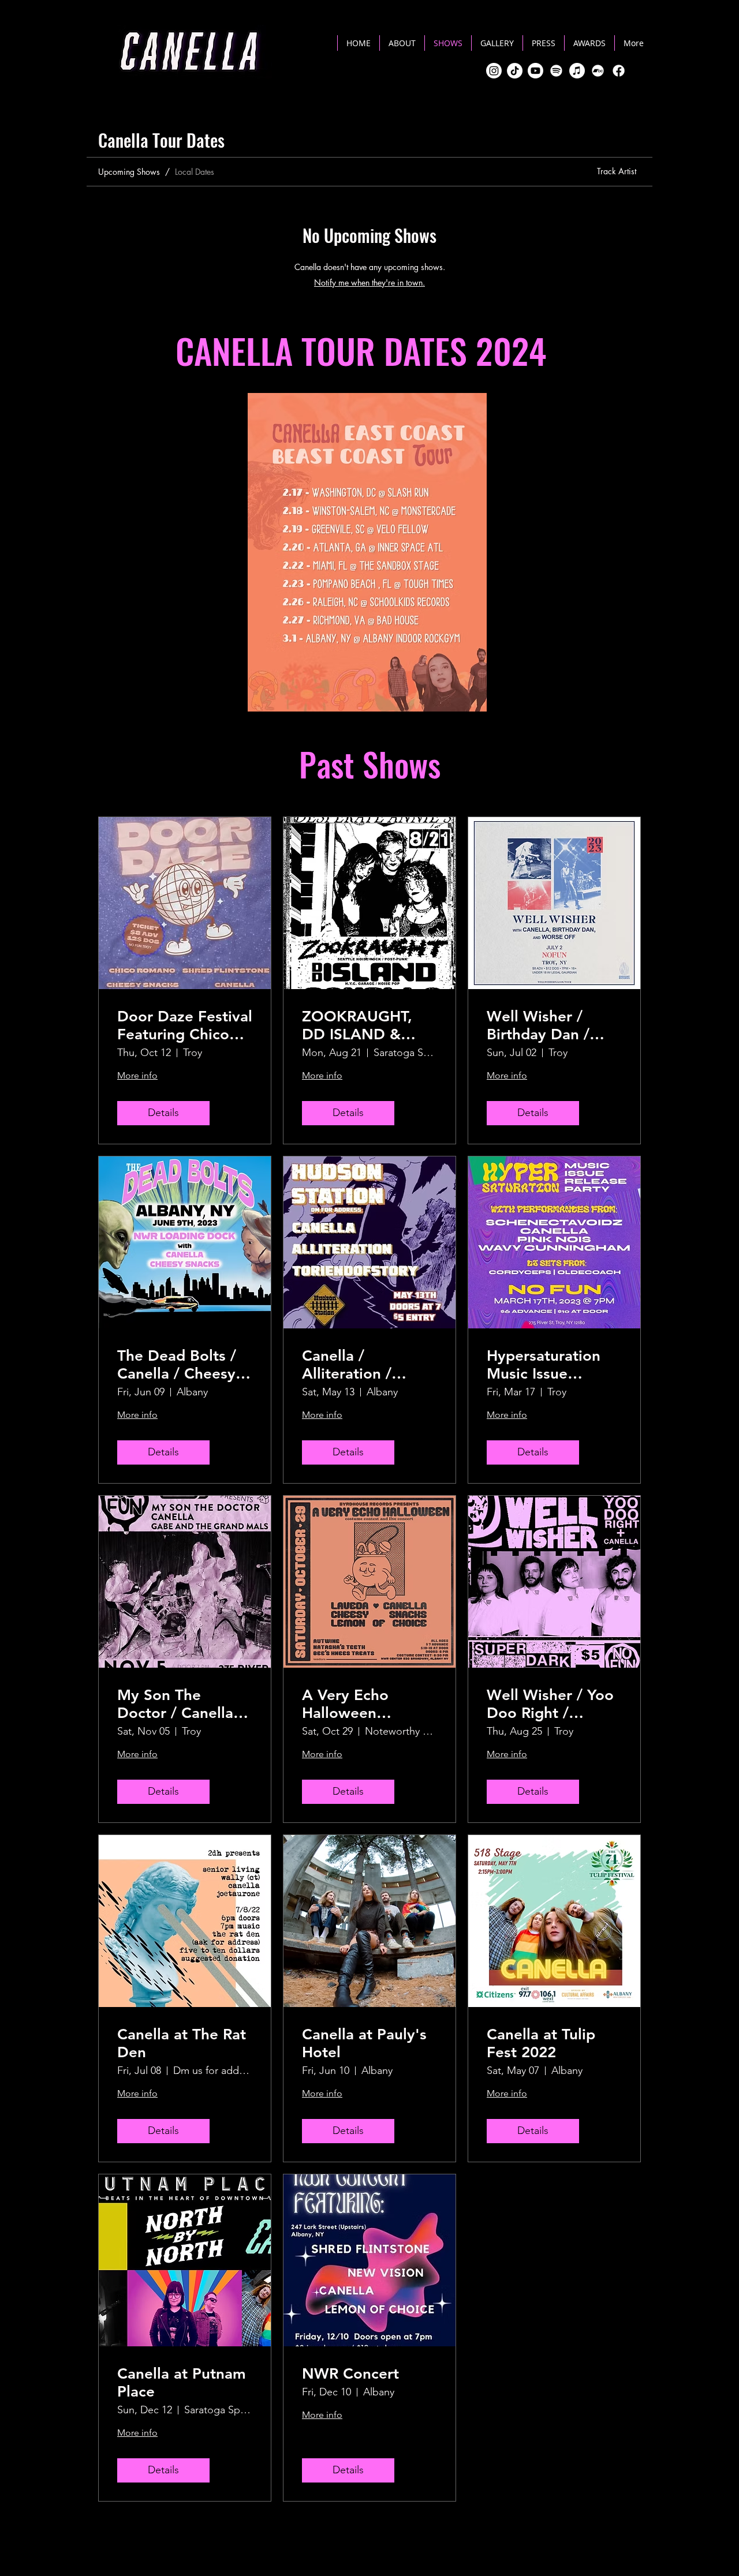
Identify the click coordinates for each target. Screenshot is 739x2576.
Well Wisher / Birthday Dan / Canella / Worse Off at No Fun (543, 1025)
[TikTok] (515, 71)
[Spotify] (556, 71)
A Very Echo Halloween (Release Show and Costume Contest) (368, 1704)
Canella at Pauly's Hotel (364, 2043)
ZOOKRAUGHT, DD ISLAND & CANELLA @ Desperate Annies (365, 1025)
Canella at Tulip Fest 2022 (541, 2043)
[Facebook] (619, 71)
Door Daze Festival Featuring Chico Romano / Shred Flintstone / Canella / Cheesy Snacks (185, 1025)
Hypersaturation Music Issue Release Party (544, 1365)
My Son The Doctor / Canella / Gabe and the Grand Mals (180, 1704)
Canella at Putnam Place (182, 2383)
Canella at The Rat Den (182, 2043)
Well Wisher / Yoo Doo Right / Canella (550, 1704)
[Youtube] (535, 71)
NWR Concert (350, 2374)
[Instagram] (494, 71)
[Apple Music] (577, 71)
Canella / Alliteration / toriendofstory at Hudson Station (362, 1365)
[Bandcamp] (598, 71)
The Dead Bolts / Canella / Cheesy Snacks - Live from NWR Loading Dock (182, 1365)
